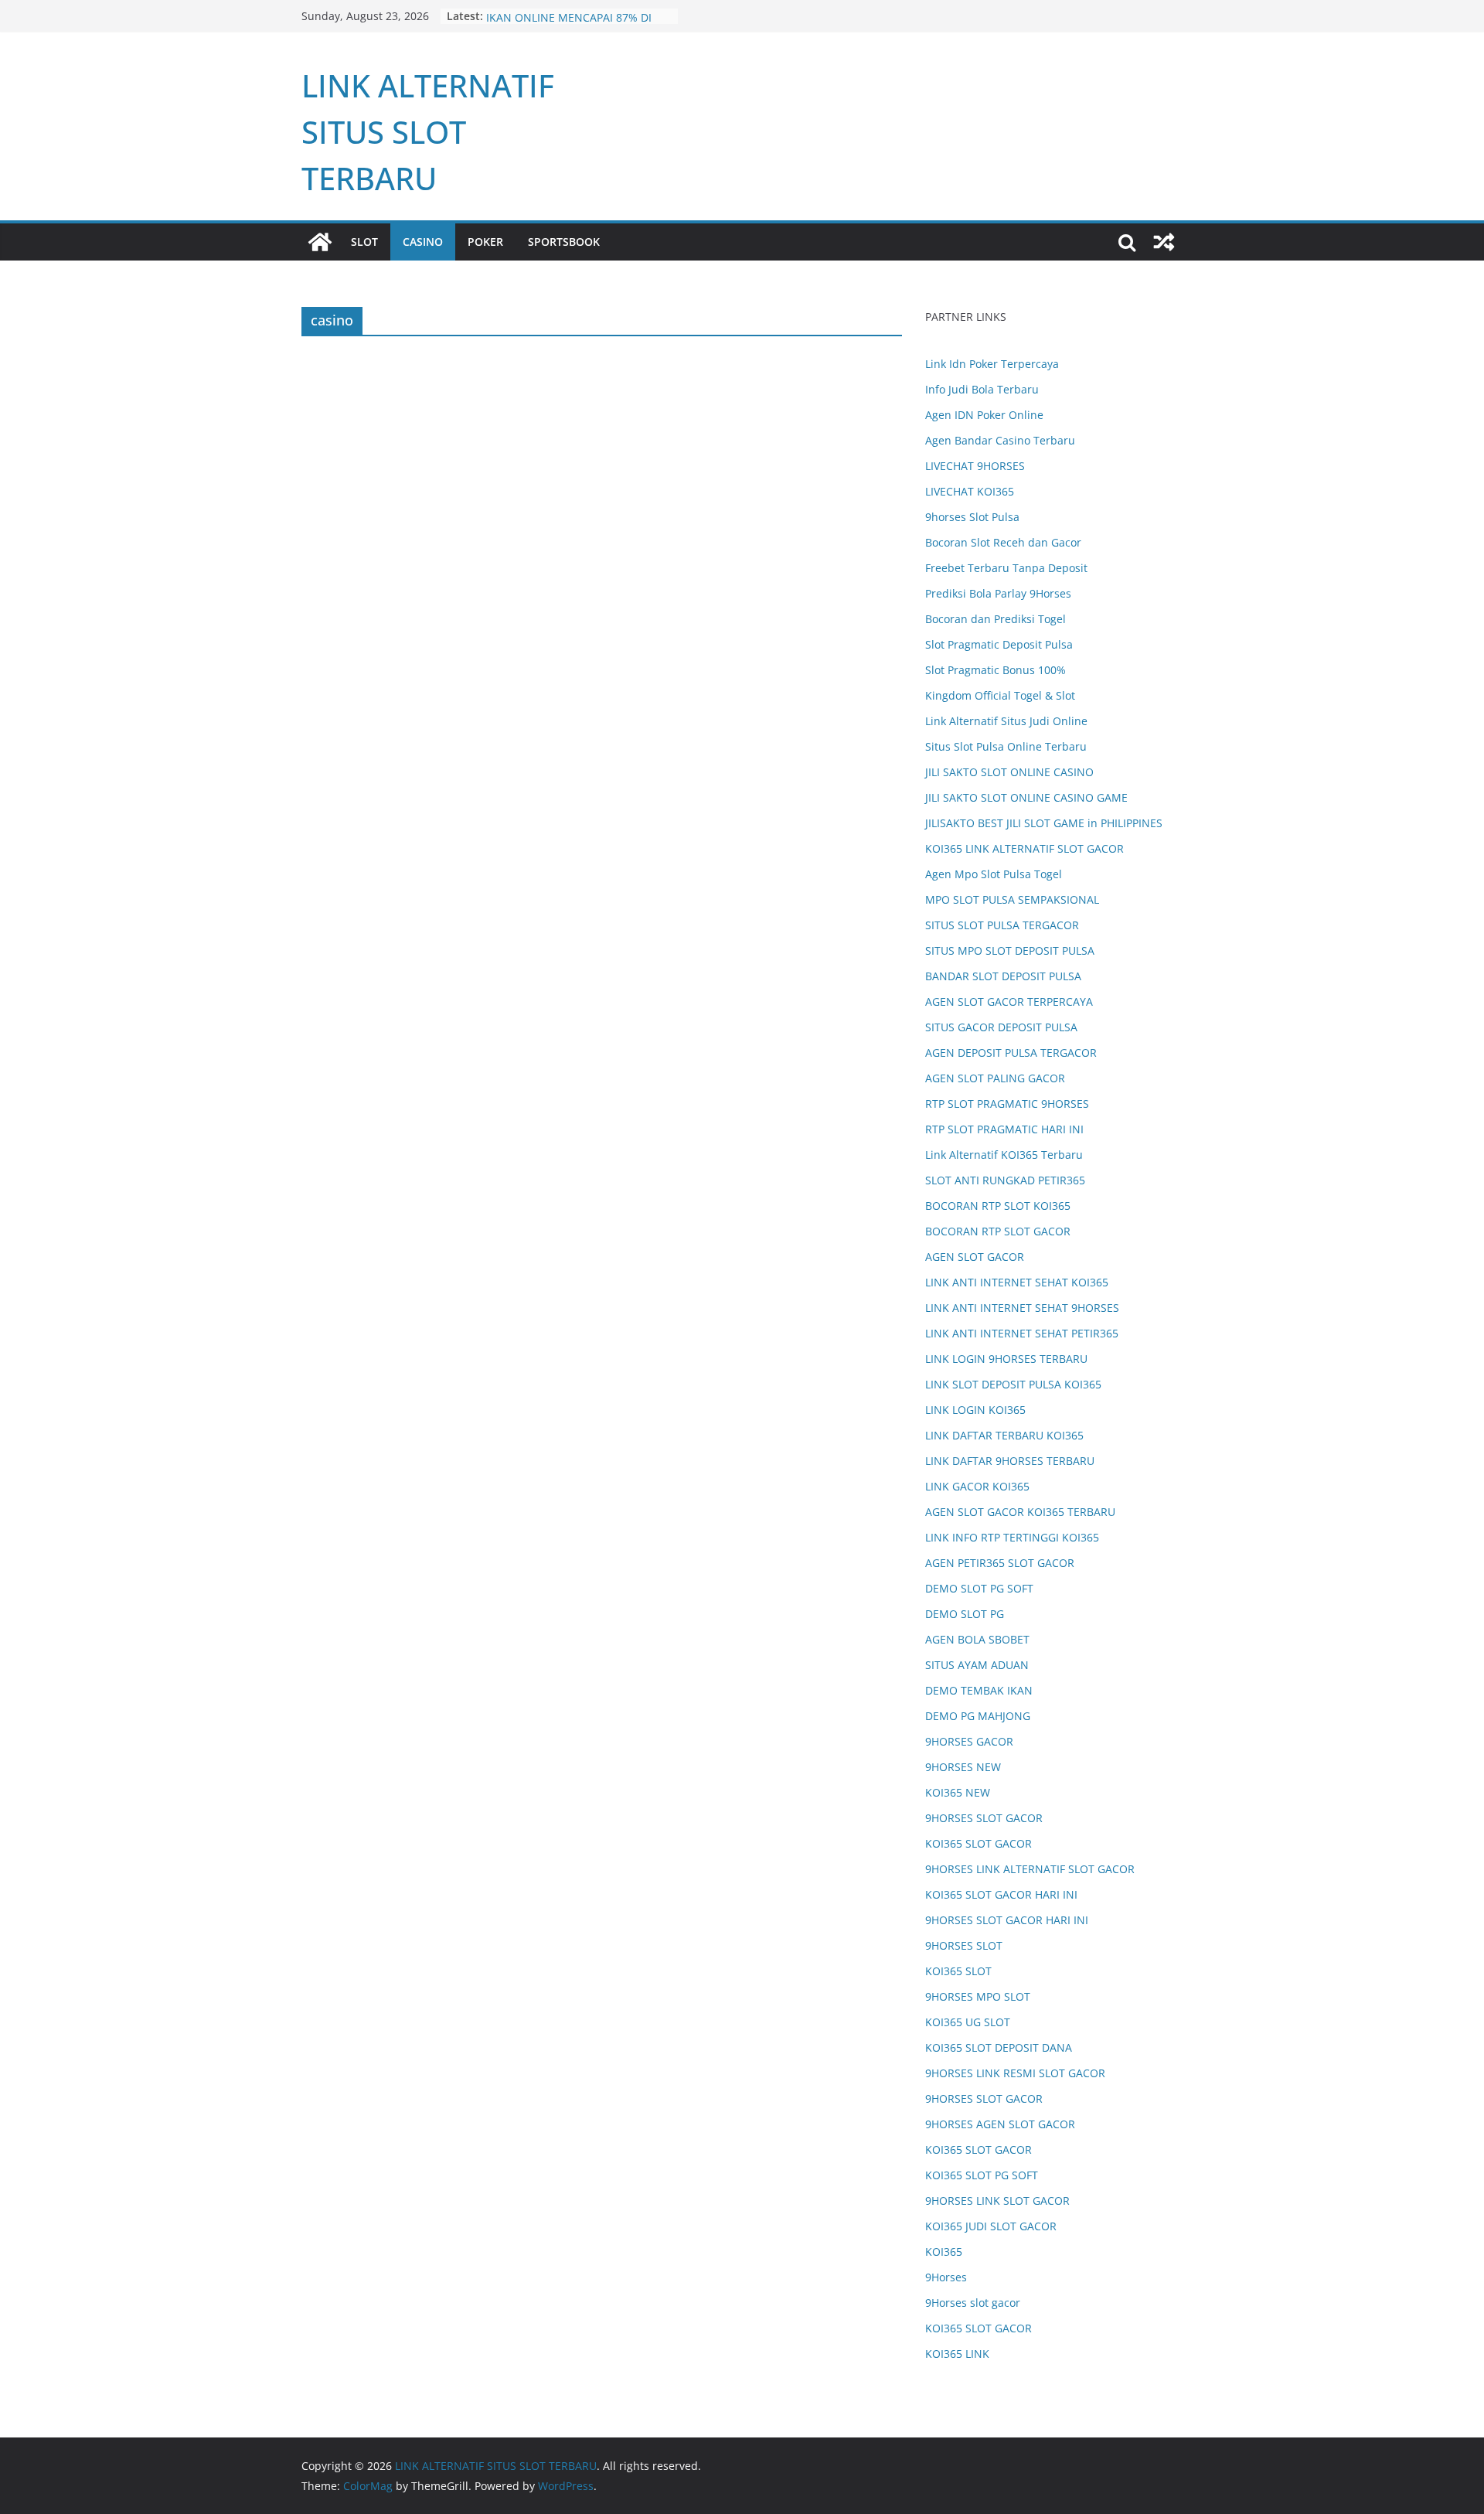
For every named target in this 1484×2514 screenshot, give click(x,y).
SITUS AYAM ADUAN (977, 1665)
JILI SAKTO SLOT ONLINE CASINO (1009, 772)
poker (485, 242)
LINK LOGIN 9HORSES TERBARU (1006, 1359)
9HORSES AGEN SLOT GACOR (1000, 2124)
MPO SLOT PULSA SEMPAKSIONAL (1012, 899)
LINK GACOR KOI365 (977, 1486)
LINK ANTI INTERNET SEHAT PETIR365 (1022, 1333)
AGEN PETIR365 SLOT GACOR (1000, 1563)
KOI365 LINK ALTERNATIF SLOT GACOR (1025, 848)
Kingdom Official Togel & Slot (1000, 695)
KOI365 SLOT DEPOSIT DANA (999, 2047)
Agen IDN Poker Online (984, 415)
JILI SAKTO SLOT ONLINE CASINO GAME (1026, 797)
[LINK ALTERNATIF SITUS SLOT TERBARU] (320, 242)
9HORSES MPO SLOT (978, 1996)
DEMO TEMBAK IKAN (979, 1690)
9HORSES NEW (963, 1767)
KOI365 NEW (958, 1792)
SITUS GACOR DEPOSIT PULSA (1001, 1027)
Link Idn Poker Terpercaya (992, 364)
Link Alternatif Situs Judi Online (1006, 721)
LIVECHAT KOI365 (970, 491)
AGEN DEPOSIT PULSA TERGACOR (1011, 1053)
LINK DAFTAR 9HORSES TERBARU (1010, 1461)
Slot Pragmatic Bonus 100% (996, 670)
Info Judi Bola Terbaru (982, 389)
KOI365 (944, 2252)
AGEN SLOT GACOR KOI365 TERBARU (1020, 1512)
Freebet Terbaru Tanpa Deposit (1006, 568)
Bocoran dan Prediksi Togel (996, 619)
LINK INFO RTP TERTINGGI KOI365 (1012, 1537)
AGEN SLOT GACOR (975, 1257)
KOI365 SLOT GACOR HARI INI (1001, 1894)
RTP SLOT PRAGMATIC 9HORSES (1007, 1104)
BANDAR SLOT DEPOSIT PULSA (1003, 976)
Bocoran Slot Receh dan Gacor (1003, 542)
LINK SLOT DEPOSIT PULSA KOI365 (1013, 1384)
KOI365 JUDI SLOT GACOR (991, 2226)
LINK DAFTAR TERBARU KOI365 (1004, 1435)
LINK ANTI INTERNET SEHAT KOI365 (1017, 1282)
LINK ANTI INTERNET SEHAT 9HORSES (1022, 1308)
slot (364, 242)
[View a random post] (1164, 242)
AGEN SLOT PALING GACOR (995, 1078)
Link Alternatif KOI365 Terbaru (1004, 1155)
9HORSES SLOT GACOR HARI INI (1007, 1920)
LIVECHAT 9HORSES (975, 466)
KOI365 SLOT (958, 1971)
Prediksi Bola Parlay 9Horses (998, 593)
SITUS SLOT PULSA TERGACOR (1002, 925)
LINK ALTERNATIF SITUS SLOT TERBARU (428, 132)
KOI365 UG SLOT (968, 2022)
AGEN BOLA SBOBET (977, 1639)
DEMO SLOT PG (965, 1614)
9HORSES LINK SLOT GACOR (997, 2201)
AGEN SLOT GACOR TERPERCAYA (1009, 1002)
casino (423, 242)
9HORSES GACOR (969, 1741)
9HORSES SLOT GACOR (984, 1818)
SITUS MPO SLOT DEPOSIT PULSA (1010, 950)
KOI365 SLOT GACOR (979, 1843)
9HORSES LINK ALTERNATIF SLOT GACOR (1030, 1869)
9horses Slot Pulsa (972, 517)
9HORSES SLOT (964, 1945)
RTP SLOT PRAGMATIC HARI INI (1004, 1129)
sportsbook (564, 242)
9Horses (946, 2277)
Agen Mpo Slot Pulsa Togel (994, 874)
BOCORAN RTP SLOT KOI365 (998, 1206)
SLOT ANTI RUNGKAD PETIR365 (1005, 1180)
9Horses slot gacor (973, 2303)
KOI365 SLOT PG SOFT (982, 2175)
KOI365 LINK (957, 2354)
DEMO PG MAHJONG (978, 1716)
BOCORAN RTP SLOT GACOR (998, 1231)
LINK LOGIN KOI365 (975, 1410)
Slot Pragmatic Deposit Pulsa (999, 644)
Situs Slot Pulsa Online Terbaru (1006, 746)
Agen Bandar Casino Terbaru (1000, 440)
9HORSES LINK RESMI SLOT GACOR (1015, 2073)
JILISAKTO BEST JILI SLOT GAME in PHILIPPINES (1044, 823)
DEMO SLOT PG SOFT (979, 1588)
